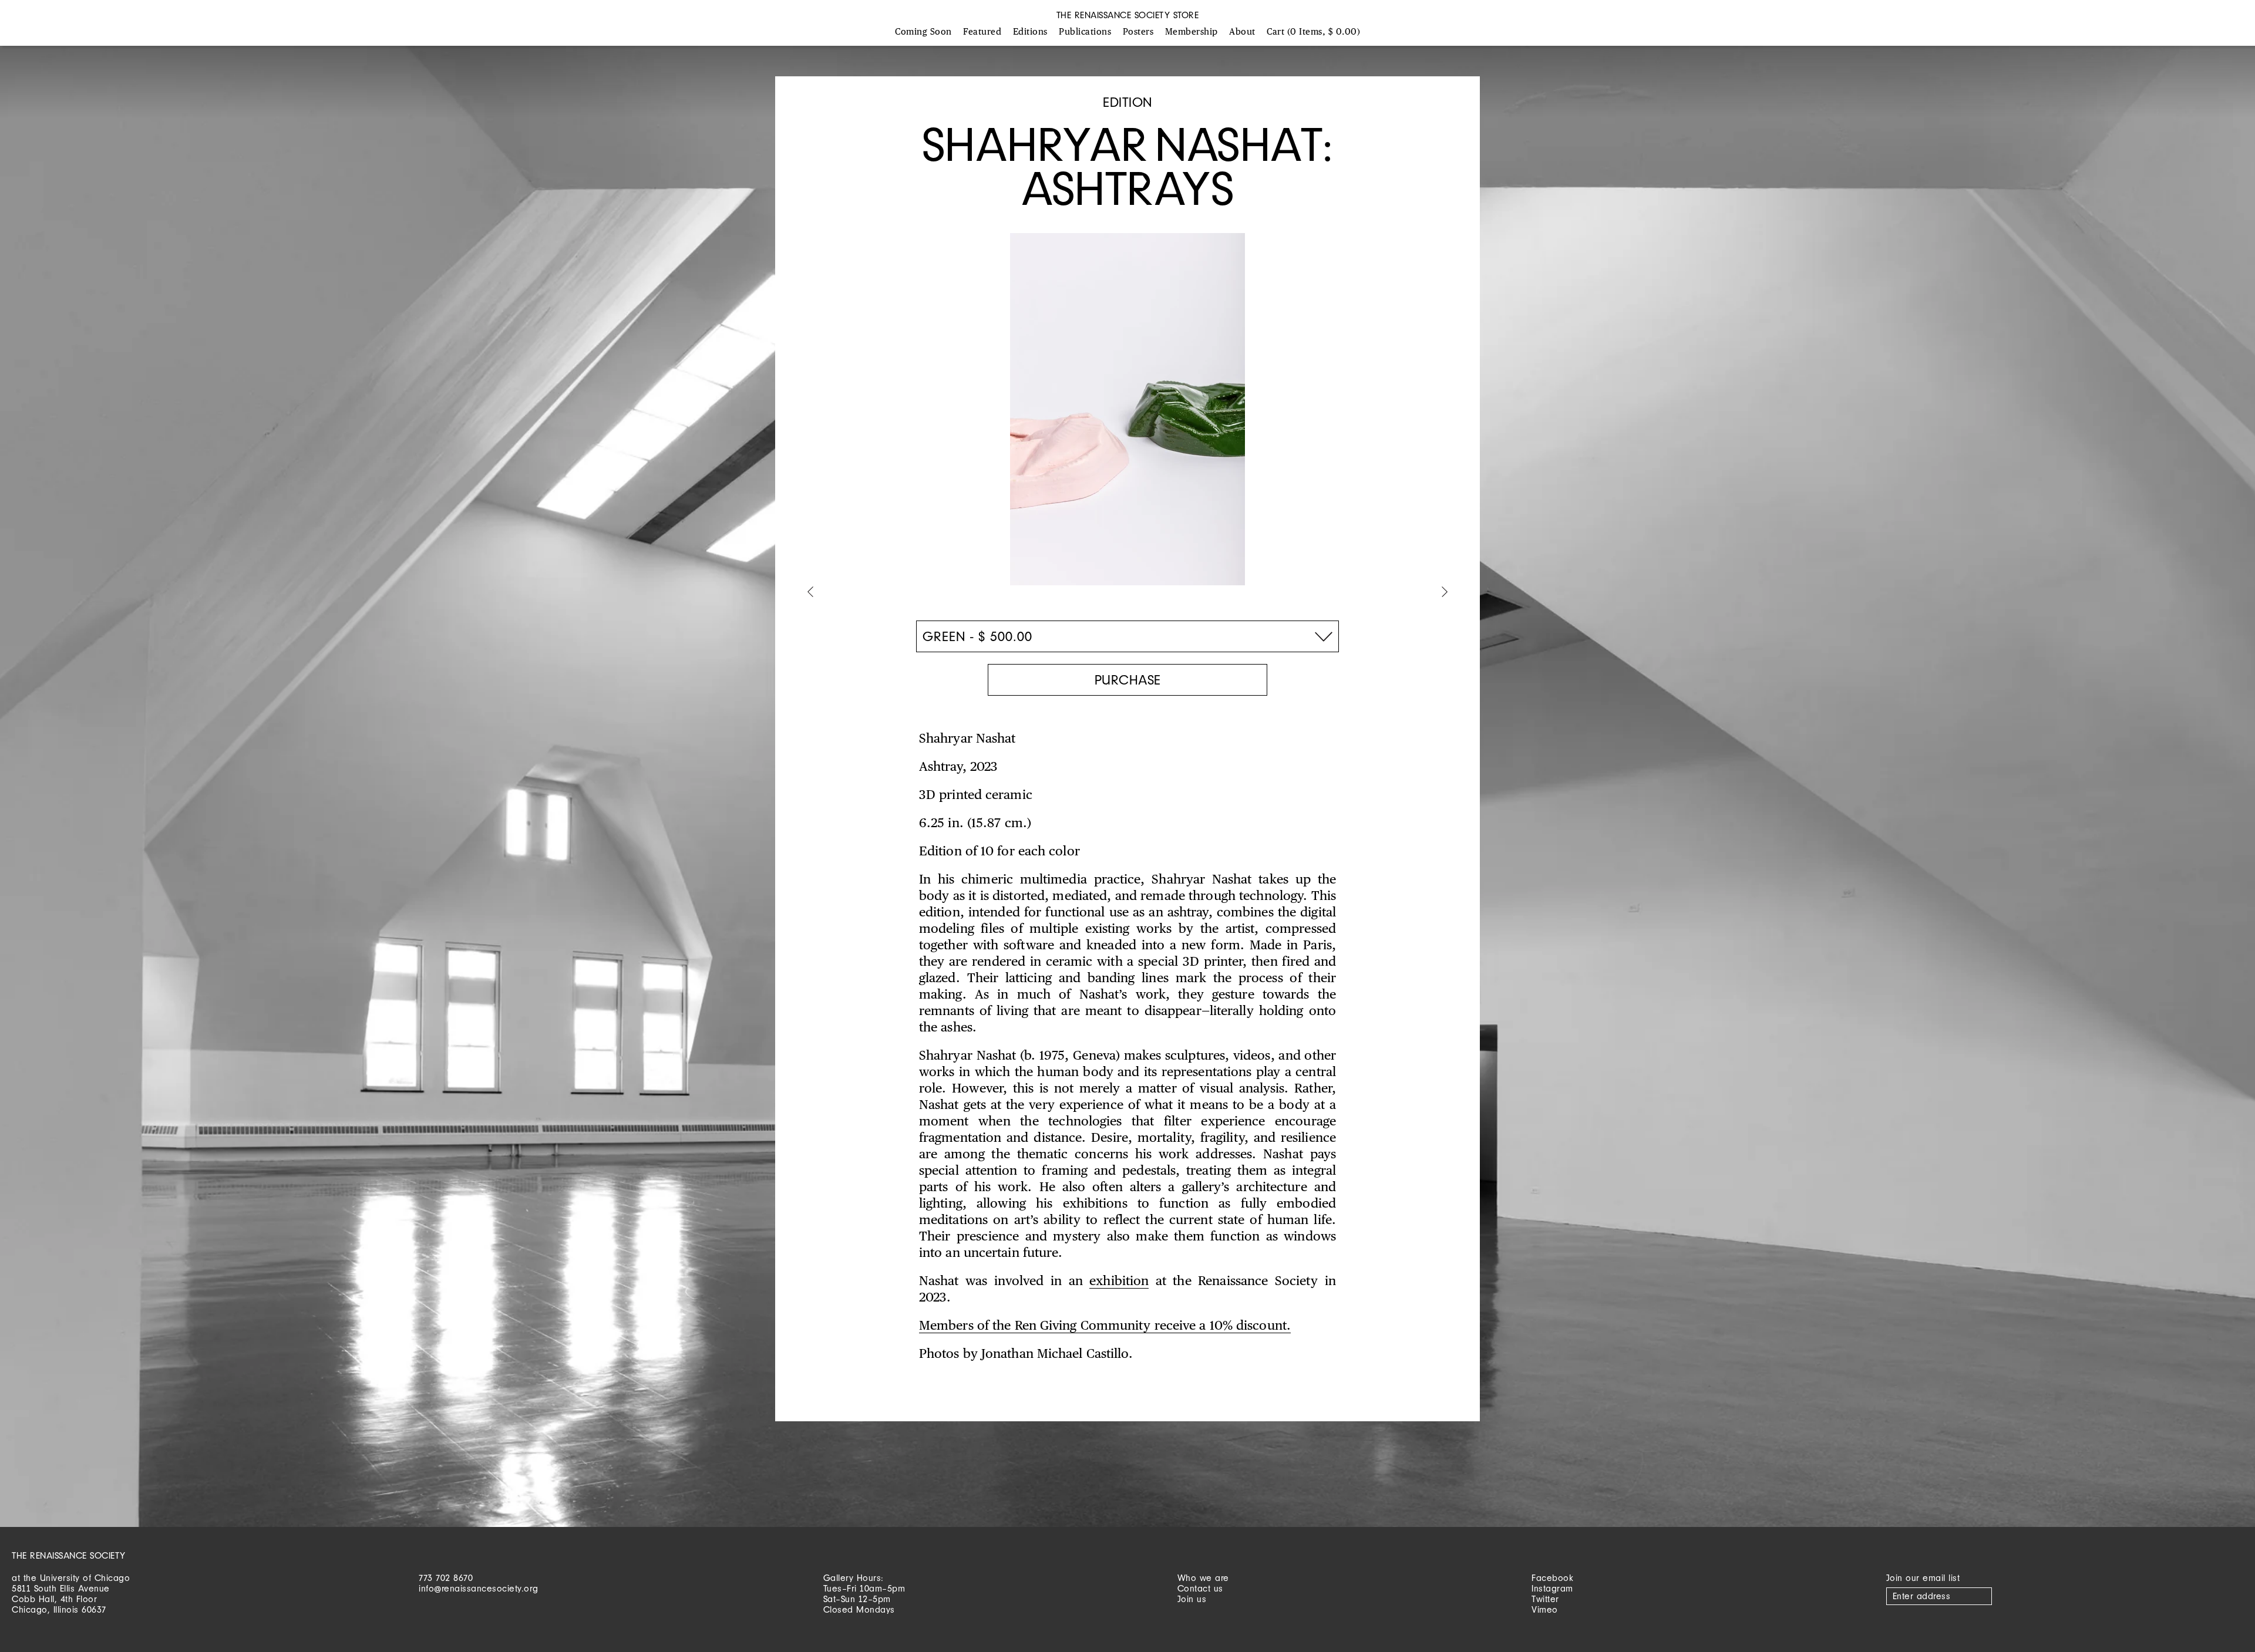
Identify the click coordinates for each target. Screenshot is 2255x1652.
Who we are (1203, 1578)
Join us (1192, 1599)
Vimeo (1545, 1609)
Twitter (1545, 1599)
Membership (1192, 32)
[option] (1127, 415)
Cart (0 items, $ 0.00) (1313, 32)
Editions (1030, 32)
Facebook (1552, 1578)
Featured (982, 32)
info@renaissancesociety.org (479, 1588)
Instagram (1552, 1588)
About (1242, 32)
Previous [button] (810, 593)
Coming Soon (923, 32)
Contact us (1200, 1588)
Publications (1085, 32)
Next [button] (1445, 593)
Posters (1138, 32)
